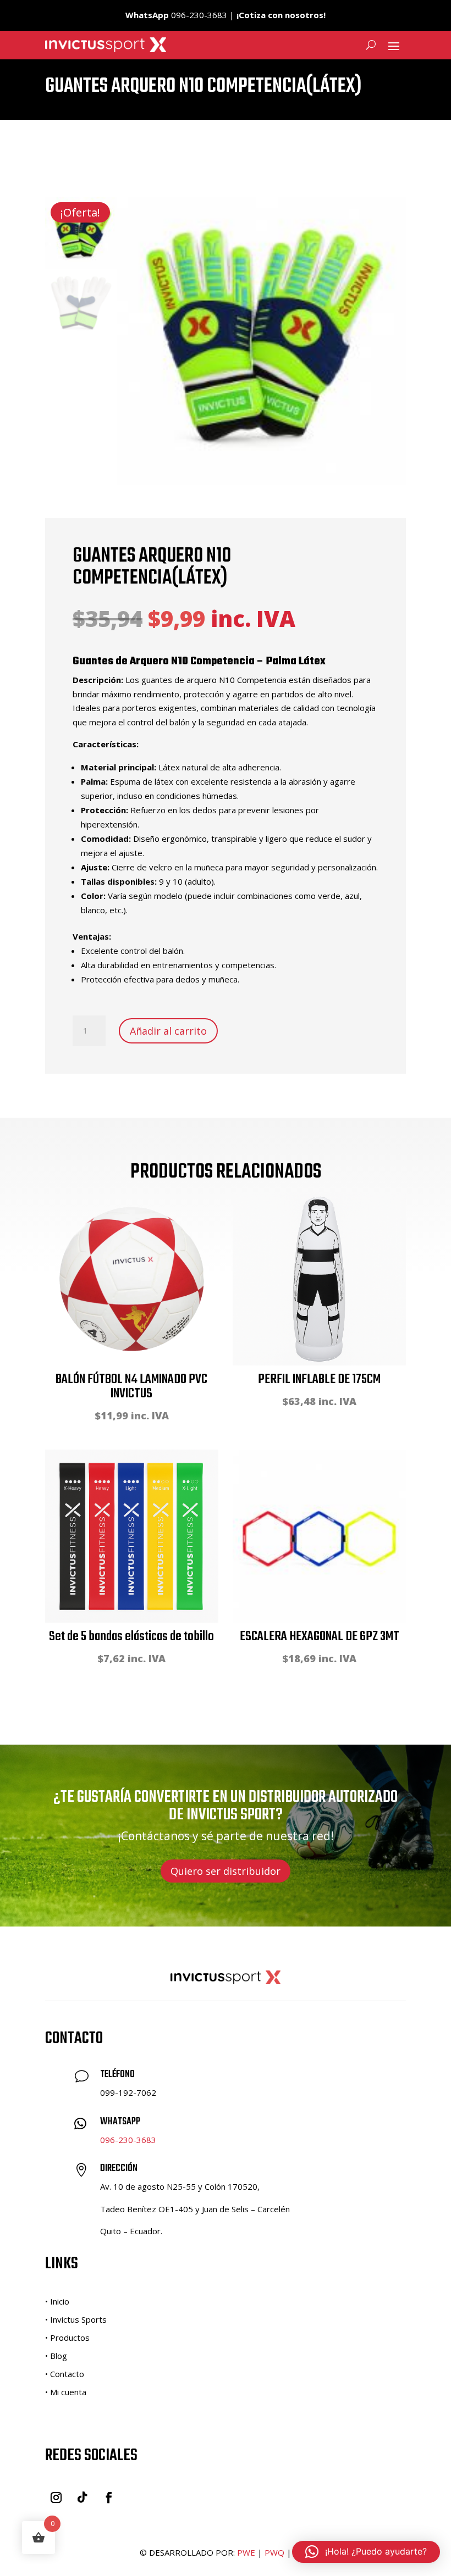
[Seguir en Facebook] (109, 2497)
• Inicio (57, 2301)
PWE (246, 2552)
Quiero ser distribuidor (226, 1871)
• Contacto (65, 2374)
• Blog (56, 2356)
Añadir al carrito (168, 1031)
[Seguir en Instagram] (56, 2497)
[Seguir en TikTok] (82, 2497)
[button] (366, 2552)
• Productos (67, 2338)
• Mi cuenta (66, 2392)
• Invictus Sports (76, 2319)
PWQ (274, 2552)
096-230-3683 (128, 2140)
